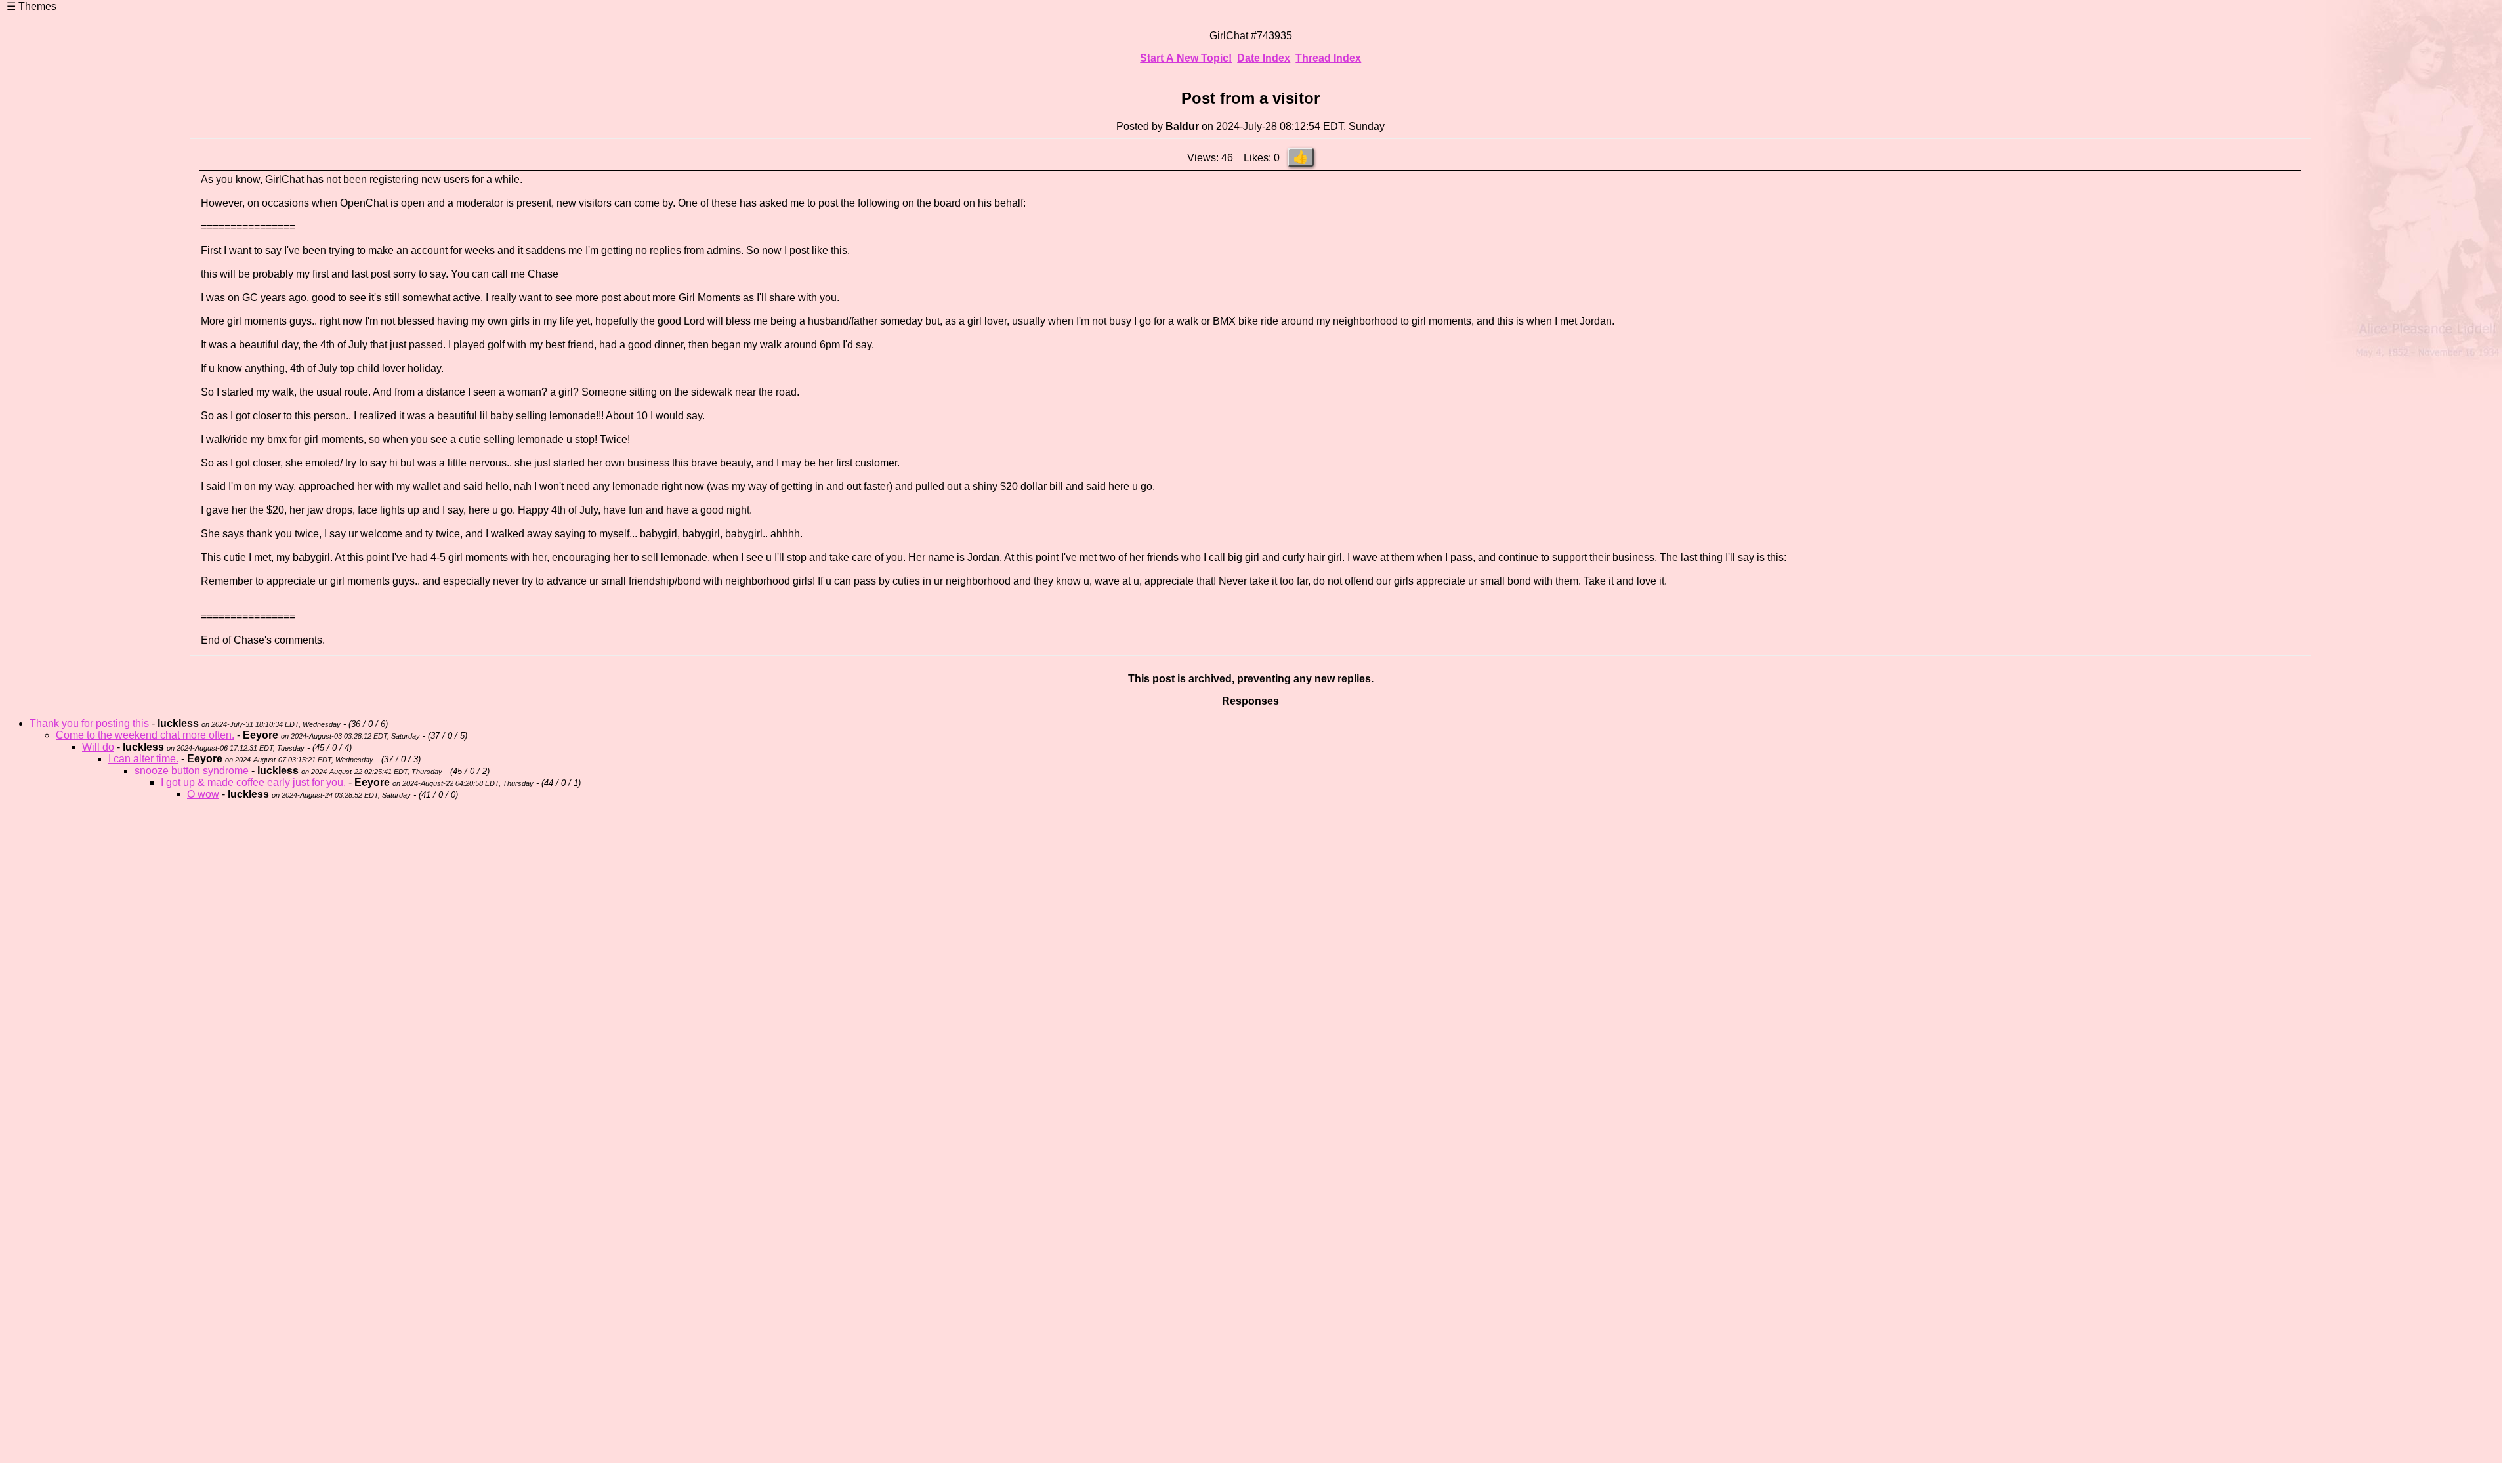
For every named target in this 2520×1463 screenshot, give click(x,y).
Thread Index (1328, 58)
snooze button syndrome (192, 771)
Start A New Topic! (1186, 58)
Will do (98, 747)
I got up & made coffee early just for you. (255, 782)
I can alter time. (143, 759)
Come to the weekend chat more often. (145, 735)
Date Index (1264, 58)
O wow (203, 794)
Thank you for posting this (89, 723)
